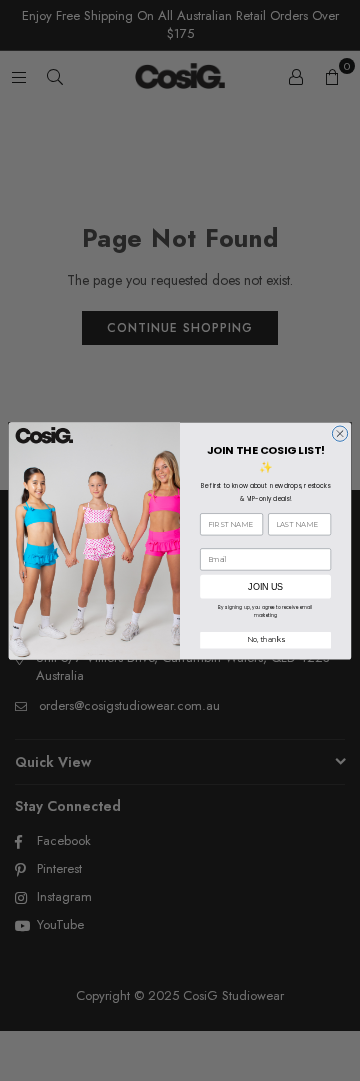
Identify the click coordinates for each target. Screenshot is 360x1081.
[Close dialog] (339, 432)
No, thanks (265, 639)
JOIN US (265, 586)
